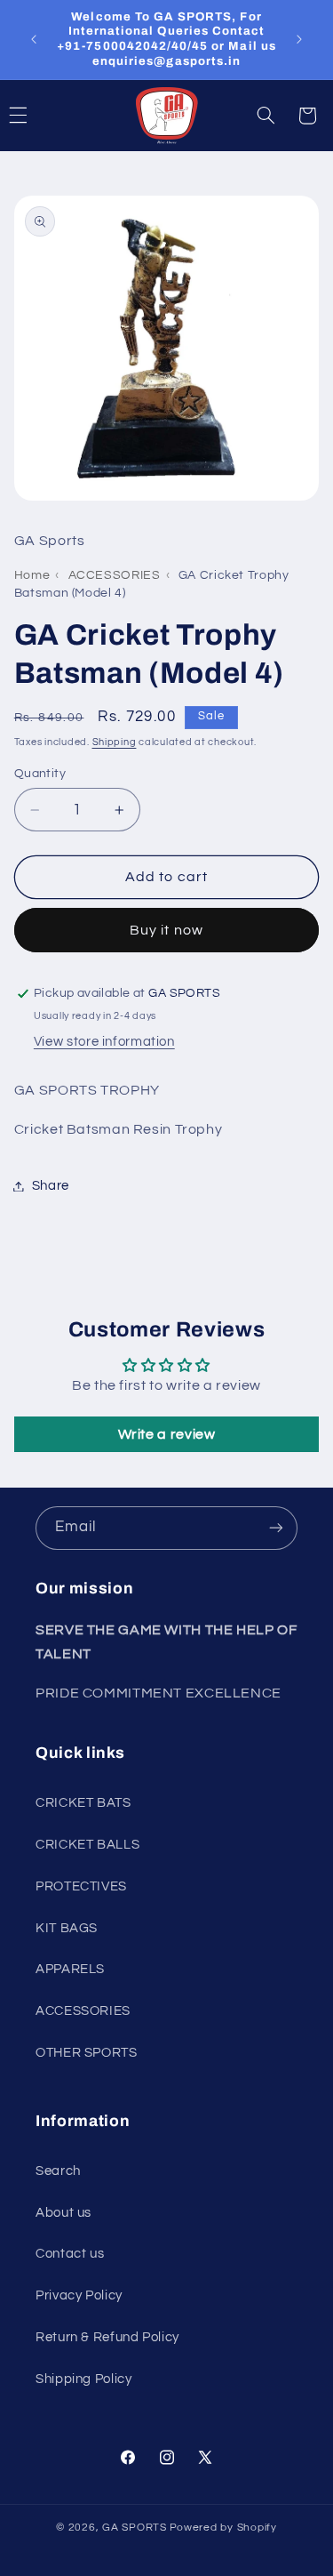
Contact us (70, 2254)
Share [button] (51, 1186)
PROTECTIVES (81, 1886)
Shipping (115, 742)
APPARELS (70, 1969)
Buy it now (166, 930)
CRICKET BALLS (87, 1845)
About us (63, 2213)
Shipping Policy (83, 2379)
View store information (104, 1042)
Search (58, 2171)
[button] (266, 116)
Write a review (167, 1434)
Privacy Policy (79, 2295)
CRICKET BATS (83, 1803)
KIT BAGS (67, 1928)
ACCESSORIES (115, 575)
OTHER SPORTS (87, 2053)
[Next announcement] (299, 39)
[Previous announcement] (34, 39)
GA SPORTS (135, 2528)
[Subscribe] (276, 1528)
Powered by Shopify (223, 2528)
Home (32, 575)
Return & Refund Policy (107, 2337)
